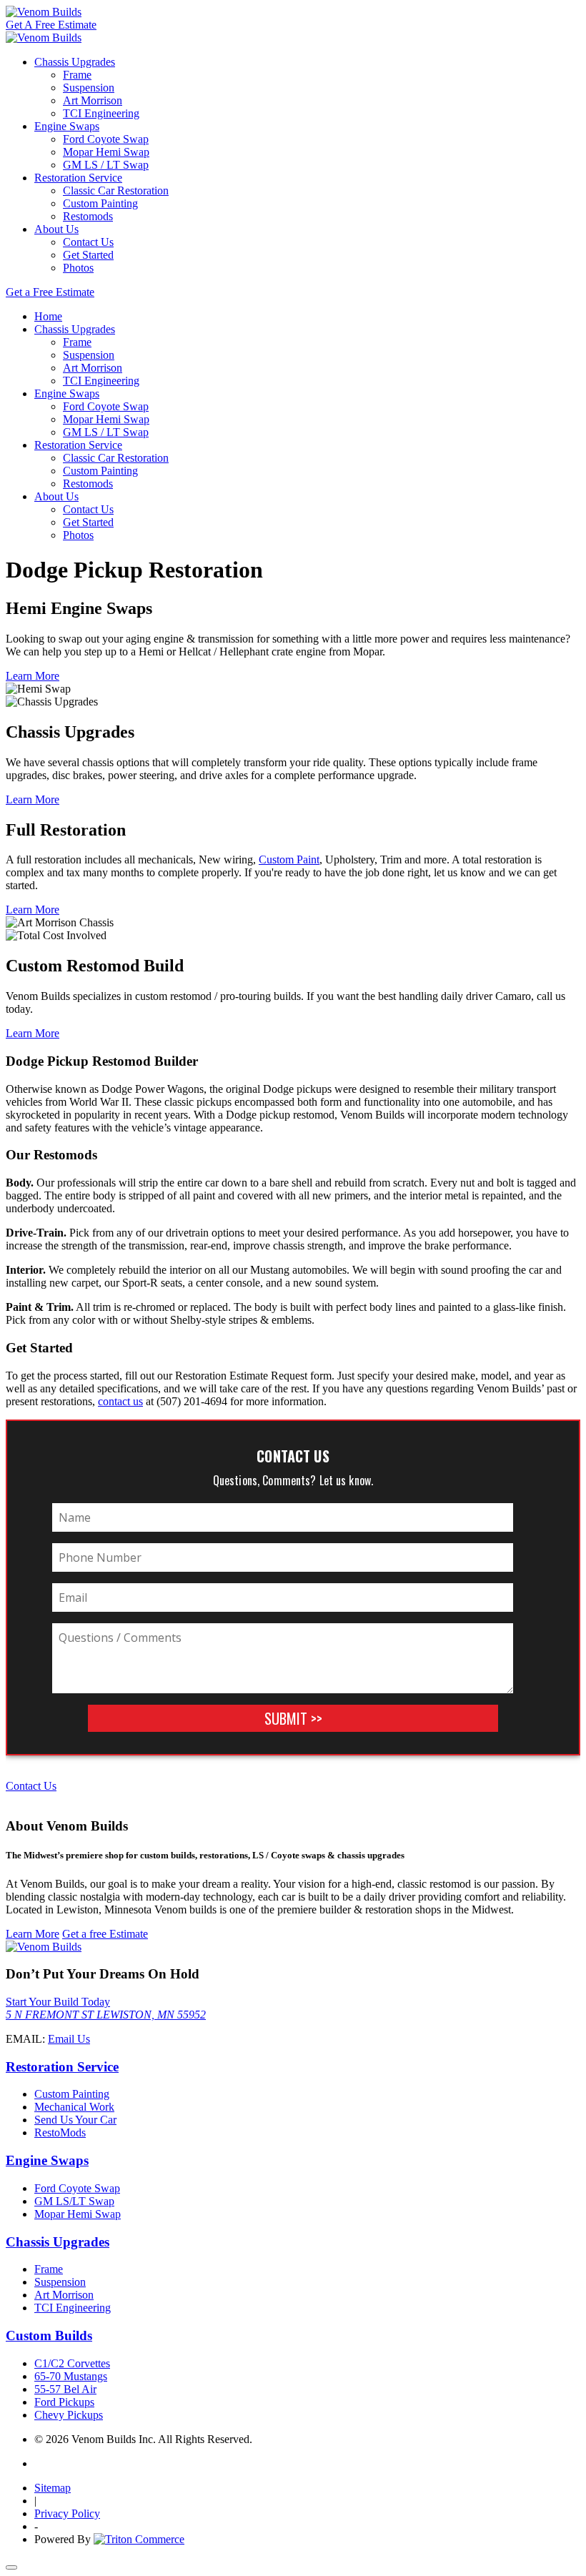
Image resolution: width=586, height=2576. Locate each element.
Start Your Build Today (58, 2002)
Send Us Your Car (75, 2120)
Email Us (69, 2039)
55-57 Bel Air (65, 2389)
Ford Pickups (64, 2402)
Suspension (89, 88)
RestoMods (60, 2132)
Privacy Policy (67, 2513)
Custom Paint (289, 860)
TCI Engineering (101, 113)
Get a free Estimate (105, 1934)
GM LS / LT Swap (106, 165)
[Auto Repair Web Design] (139, 2539)
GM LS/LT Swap (74, 2201)
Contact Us (88, 242)
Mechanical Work (74, 2107)
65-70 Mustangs (71, 2376)
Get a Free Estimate (50, 292)
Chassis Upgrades (75, 62)
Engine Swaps (67, 126)
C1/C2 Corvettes (72, 2363)
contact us (120, 1401)
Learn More (33, 676)
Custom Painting (100, 203)
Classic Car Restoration (116, 190)
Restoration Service (78, 178)
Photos (78, 268)
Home (48, 316)
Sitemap (53, 2488)
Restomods (88, 216)
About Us (56, 229)
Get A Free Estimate (51, 25)
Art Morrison (93, 100)
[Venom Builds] (44, 12)
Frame (77, 75)
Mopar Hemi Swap (106, 152)
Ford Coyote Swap (106, 139)
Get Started (88, 255)
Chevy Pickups (69, 2415)
